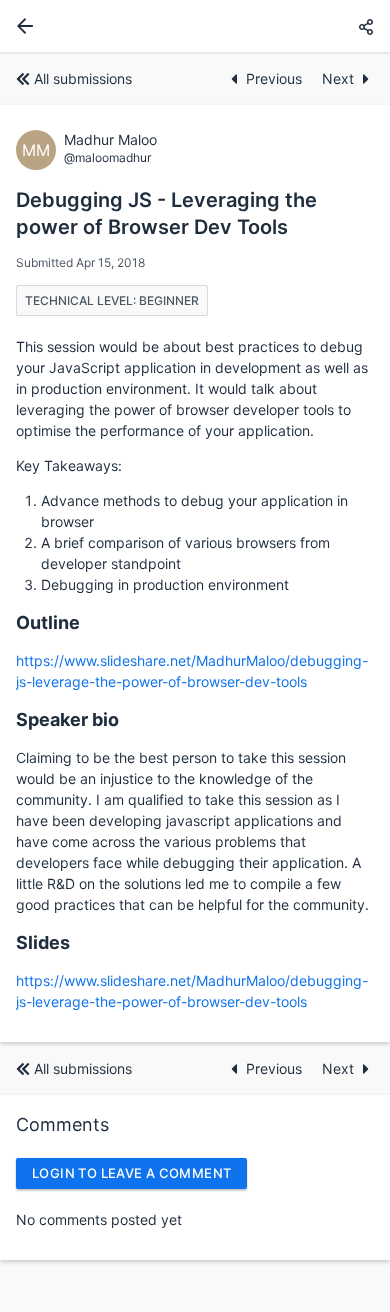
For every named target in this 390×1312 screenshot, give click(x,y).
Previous (276, 78)
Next (338, 78)
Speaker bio (67, 719)
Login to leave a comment (131, 1173)
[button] (366, 26)
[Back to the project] (21, 26)
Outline (48, 622)
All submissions (83, 78)
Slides (43, 942)
